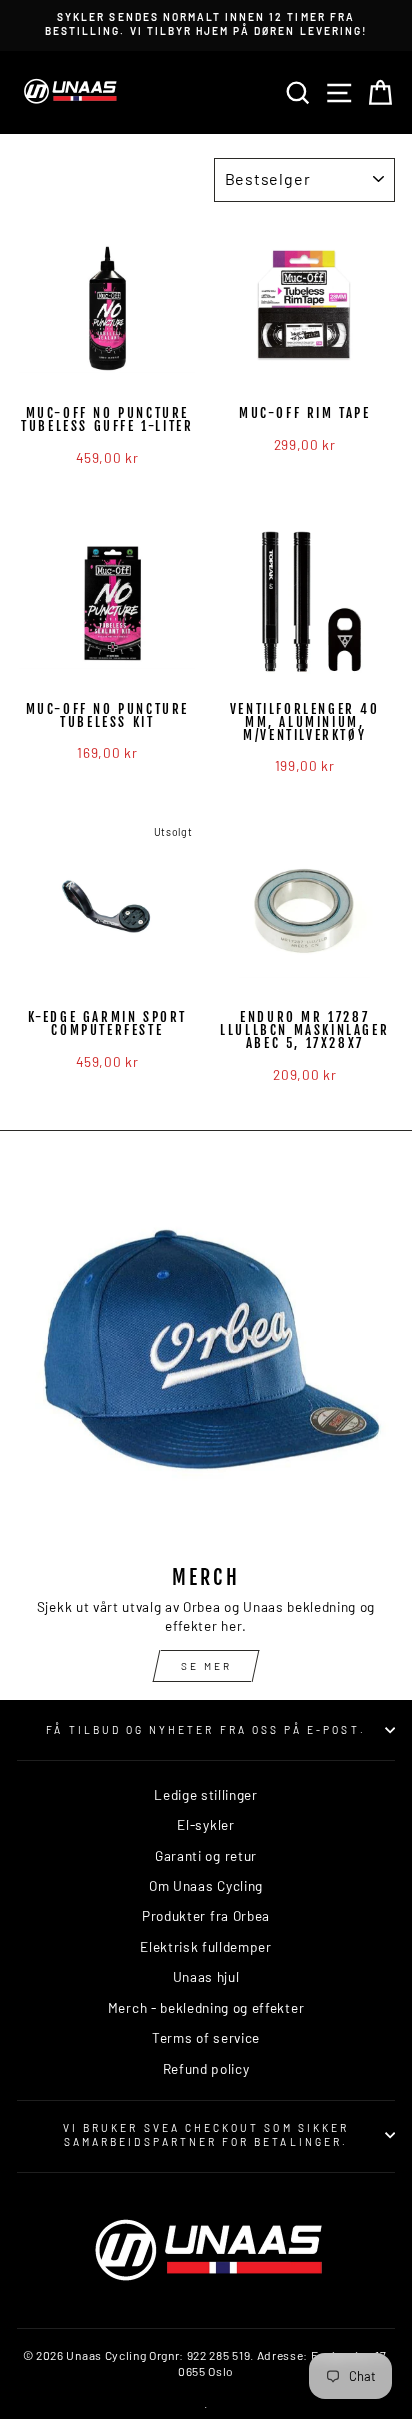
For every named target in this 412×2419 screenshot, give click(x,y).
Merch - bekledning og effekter (206, 2007)
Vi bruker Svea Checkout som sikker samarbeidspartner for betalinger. (206, 2135)
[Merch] (206, 1360)
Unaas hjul (206, 1976)
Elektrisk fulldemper (206, 1946)
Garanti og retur (206, 1855)
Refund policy (206, 2068)
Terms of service (206, 2037)
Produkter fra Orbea (206, 1915)
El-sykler (205, 1824)
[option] (206, 24)
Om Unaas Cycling (206, 1885)
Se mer (206, 1666)
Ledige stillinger (206, 1794)
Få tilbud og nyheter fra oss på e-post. (205, 1730)
